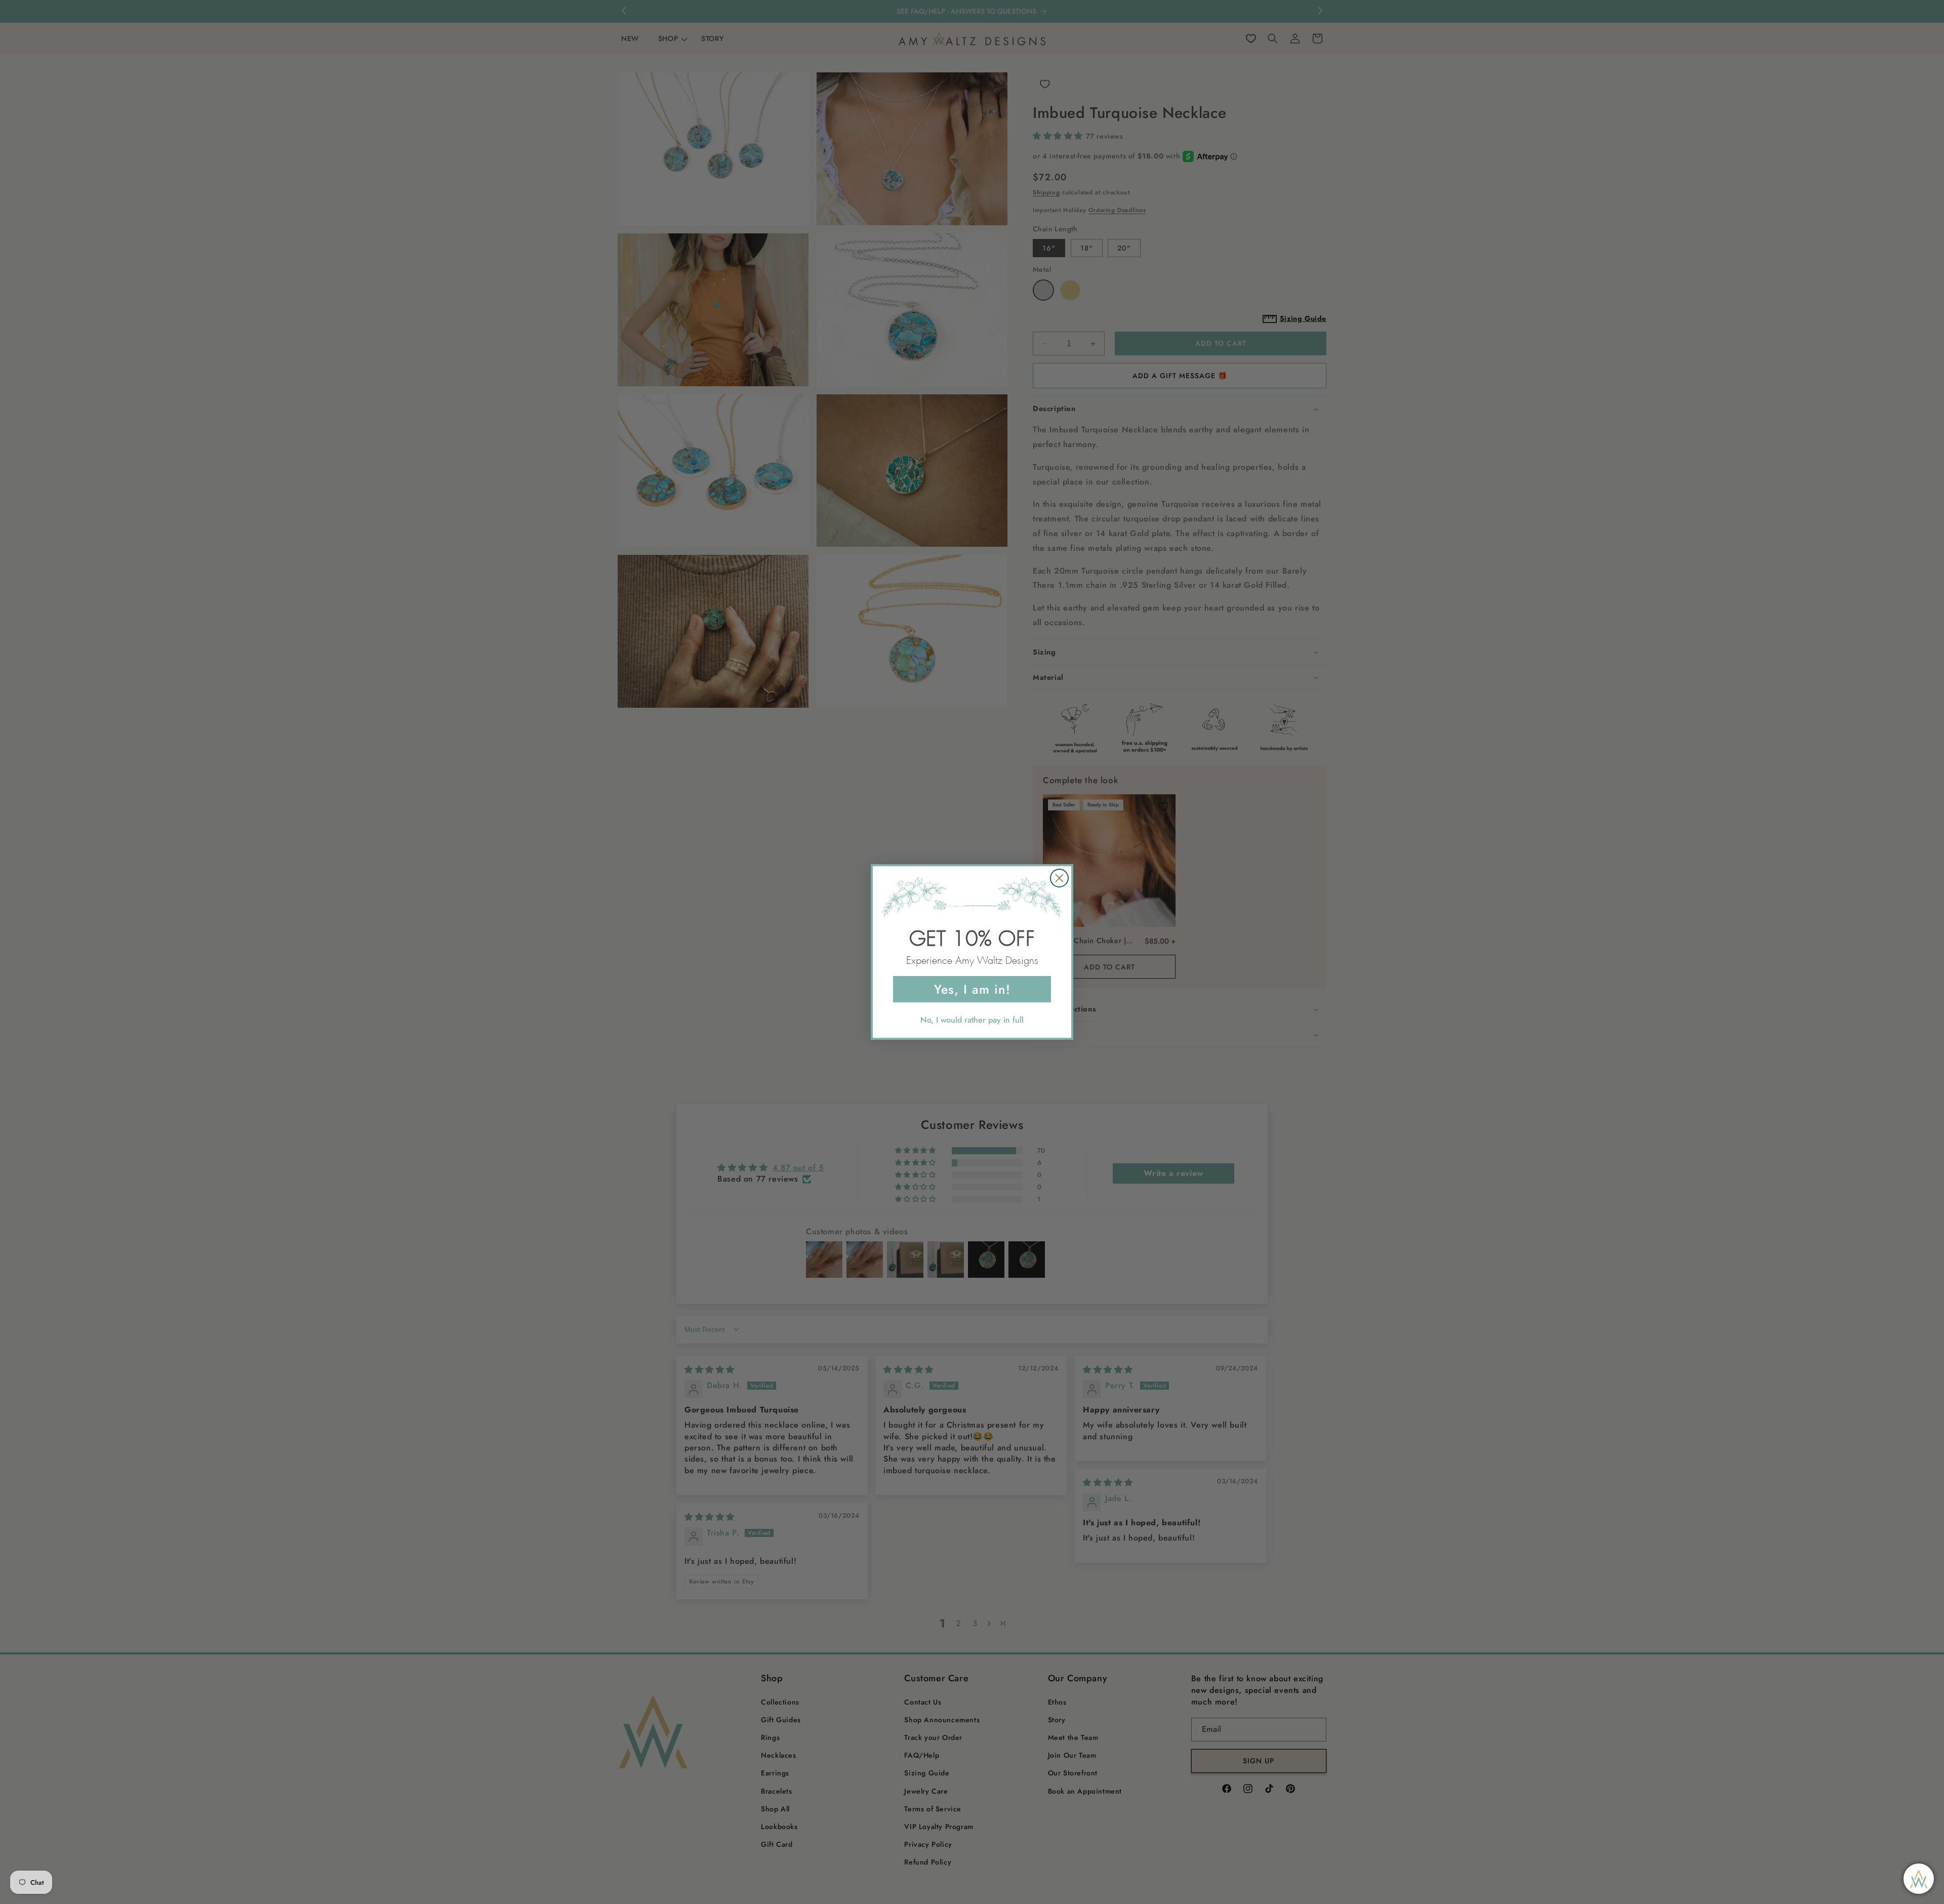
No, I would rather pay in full (972, 1020)
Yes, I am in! (972, 989)
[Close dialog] (1059, 878)
